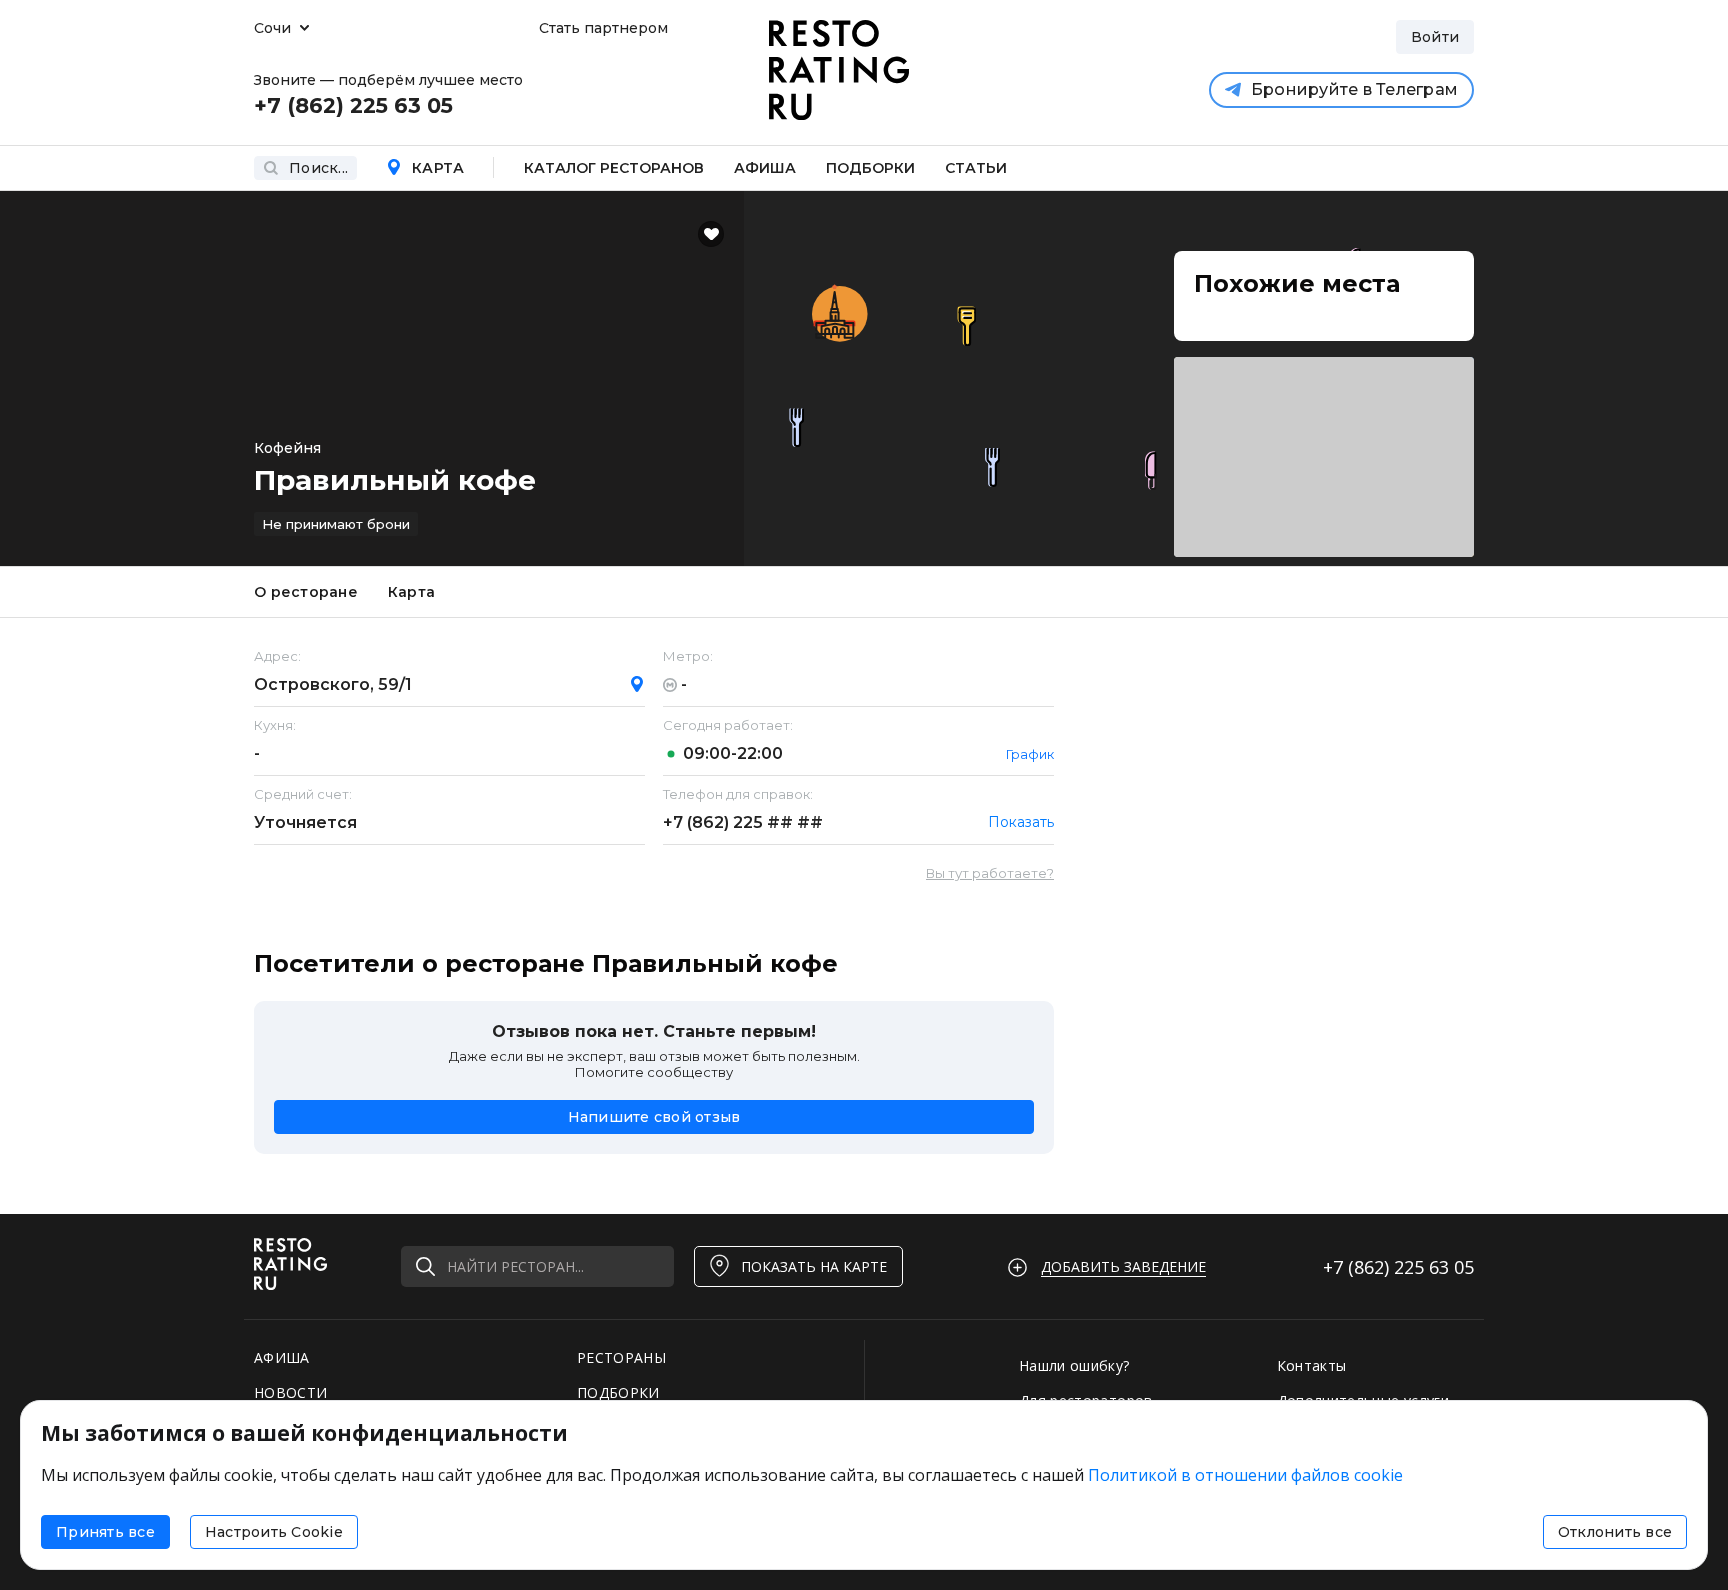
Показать (1021, 822)
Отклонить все (1615, 1532)
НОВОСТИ (290, 1392)
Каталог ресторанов (614, 168)
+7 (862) (743, 822)
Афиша (765, 168)
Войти (1435, 37)
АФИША (282, 1357)
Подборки (870, 168)
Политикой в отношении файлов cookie (1245, 1475)
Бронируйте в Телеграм (1354, 89)
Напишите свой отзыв (654, 1117)
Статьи (976, 168)
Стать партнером (603, 28)
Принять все (105, 1532)
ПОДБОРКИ (618, 1392)
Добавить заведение (1123, 1266)
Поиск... (318, 168)
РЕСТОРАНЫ (621, 1357)
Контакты (1312, 1365)
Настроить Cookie (274, 1532)
